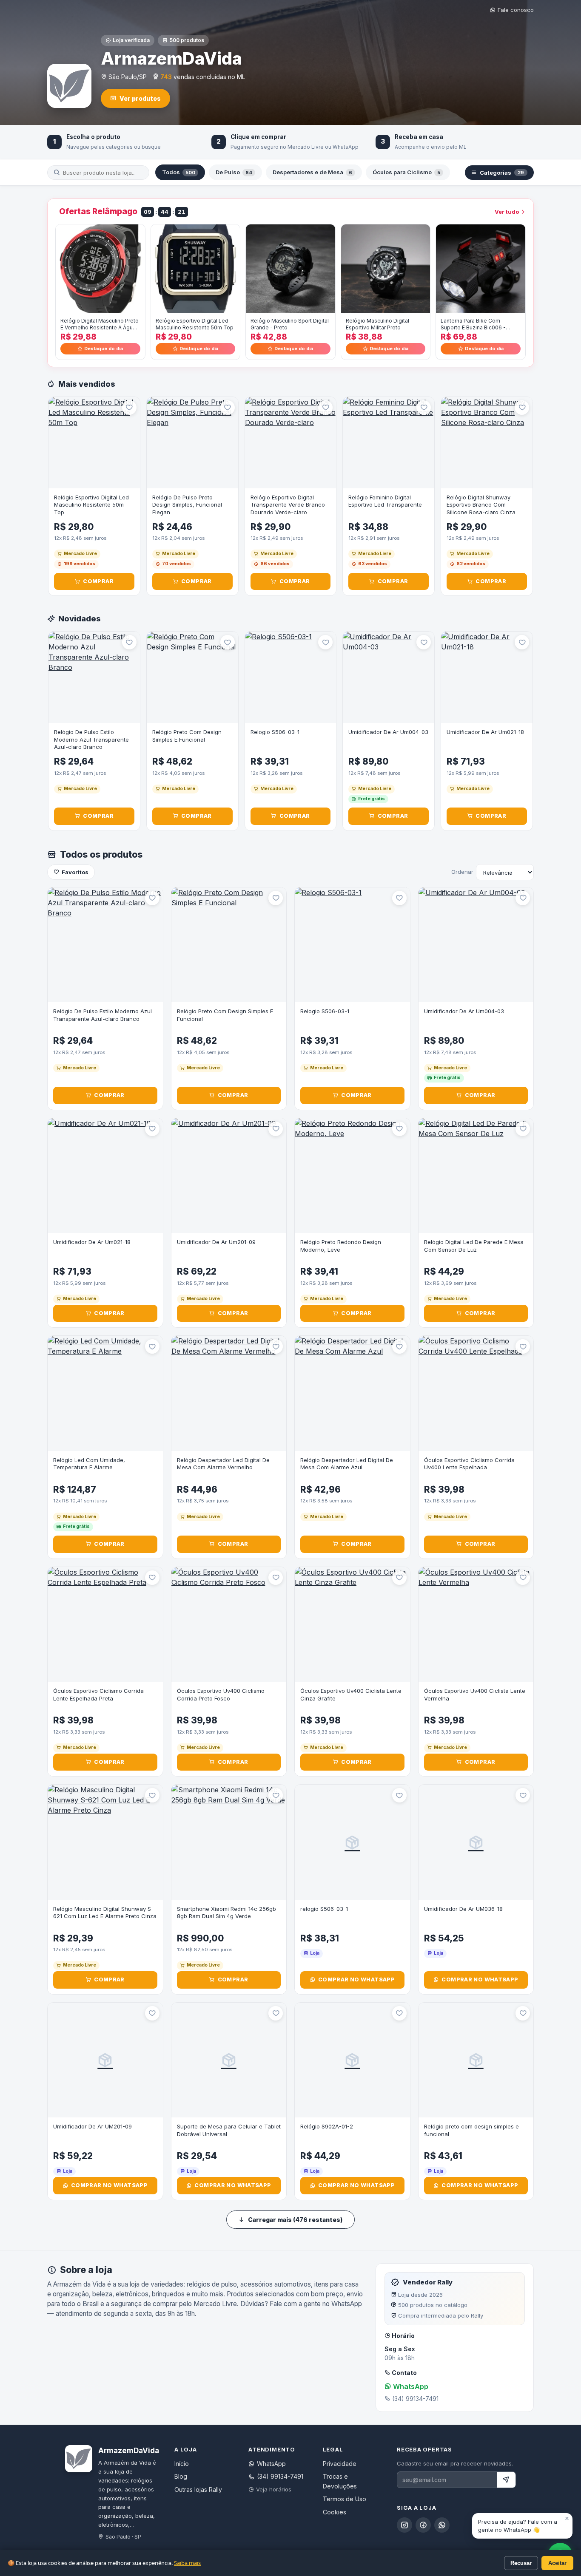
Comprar (98, 581)
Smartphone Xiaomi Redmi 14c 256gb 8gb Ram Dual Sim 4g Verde (226, 1913)
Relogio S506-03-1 (275, 732)
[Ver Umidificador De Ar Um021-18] (487, 677)
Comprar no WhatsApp (356, 1979)
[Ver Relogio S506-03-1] (291, 677)
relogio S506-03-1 (324, 1909)
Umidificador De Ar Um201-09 (216, 1242)
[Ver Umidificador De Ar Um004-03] (389, 677)
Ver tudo (507, 212)
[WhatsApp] (442, 2525)
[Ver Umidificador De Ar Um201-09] (229, 1176)
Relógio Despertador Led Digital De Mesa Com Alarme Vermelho (223, 1464)
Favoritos (75, 872)
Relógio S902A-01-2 (327, 2126)
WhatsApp (410, 2386)
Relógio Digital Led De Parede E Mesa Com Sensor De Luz (474, 1246)
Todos (179, 172)
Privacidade (340, 2464)
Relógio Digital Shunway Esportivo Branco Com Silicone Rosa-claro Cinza (481, 505)
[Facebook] (423, 2525)
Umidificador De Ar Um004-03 (388, 732)
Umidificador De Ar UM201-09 (93, 2126)
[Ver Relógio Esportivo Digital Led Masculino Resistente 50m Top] (94, 443)
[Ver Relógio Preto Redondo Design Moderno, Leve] (352, 1176)
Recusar (521, 2563)
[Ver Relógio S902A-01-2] (352, 2060)
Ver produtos (140, 98)
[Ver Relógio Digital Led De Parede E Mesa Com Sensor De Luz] (476, 1176)
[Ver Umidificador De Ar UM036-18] (476, 1842)
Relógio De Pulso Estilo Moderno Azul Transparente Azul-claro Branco (91, 739)
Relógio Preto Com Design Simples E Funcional (187, 736)
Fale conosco (516, 10)
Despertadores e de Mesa (312, 172)
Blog (181, 2476)
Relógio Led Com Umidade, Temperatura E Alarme (89, 1464)
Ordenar (462, 872)
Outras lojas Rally (198, 2490)
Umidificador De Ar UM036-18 (463, 1909)
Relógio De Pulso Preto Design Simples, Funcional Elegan (187, 505)
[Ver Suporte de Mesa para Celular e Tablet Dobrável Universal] (229, 2060)
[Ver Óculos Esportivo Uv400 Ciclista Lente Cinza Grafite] (352, 1625)
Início (182, 2464)
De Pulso (234, 172)
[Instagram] (404, 2525)
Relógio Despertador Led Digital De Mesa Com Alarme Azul (347, 1464)
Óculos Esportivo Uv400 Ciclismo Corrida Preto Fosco (221, 1695)
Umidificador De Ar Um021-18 (485, 732)
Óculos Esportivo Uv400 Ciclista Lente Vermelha (475, 1695)
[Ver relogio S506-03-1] (352, 1842)
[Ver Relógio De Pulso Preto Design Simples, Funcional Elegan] (192, 443)
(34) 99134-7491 (280, 2476)
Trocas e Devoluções (340, 2481)
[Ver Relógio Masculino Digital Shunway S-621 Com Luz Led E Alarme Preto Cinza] (105, 1842)
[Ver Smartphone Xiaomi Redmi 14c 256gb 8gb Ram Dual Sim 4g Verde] (229, 1842)
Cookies (335, 2512)
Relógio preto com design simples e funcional (471, 2130)
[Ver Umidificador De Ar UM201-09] (105, 2060)
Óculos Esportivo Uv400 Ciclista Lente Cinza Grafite (351, 1695)
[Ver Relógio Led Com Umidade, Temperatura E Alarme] (105, 1393)
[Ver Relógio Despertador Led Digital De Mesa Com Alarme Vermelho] (229, 1393)
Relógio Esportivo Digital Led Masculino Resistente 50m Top (91, 505)
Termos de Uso (345, 2499)
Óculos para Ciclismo (406, 172)
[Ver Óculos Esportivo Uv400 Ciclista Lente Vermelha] (476, 1625)
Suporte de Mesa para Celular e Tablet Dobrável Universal (229, 2130)
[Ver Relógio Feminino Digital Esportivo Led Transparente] (389, 443)
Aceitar (557, 2563)
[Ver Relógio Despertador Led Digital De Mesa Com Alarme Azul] (352, 1393)
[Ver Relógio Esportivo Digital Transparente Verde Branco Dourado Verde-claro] (291, 443)
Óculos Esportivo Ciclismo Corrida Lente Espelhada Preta (98, 1695)
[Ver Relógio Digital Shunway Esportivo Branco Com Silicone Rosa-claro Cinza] (487, 443)
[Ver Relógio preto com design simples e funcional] (476, 2060)
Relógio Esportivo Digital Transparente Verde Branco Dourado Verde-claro (288, 505)
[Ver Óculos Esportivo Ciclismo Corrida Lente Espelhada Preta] (105, 1625)
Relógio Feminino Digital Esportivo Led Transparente (385, 501)
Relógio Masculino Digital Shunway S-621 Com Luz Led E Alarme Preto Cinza (105, 1913)
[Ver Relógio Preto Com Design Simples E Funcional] (192, 677)
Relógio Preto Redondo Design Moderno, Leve (341, 1246)
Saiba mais (187, 2563)
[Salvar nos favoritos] (129, 408)
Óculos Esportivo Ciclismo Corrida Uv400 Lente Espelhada (469, 1464)
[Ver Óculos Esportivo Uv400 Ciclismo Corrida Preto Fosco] (229, 1625)
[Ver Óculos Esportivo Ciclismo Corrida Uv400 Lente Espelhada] (476, 1393)
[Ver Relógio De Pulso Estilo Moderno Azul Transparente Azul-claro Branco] (94, 677)
